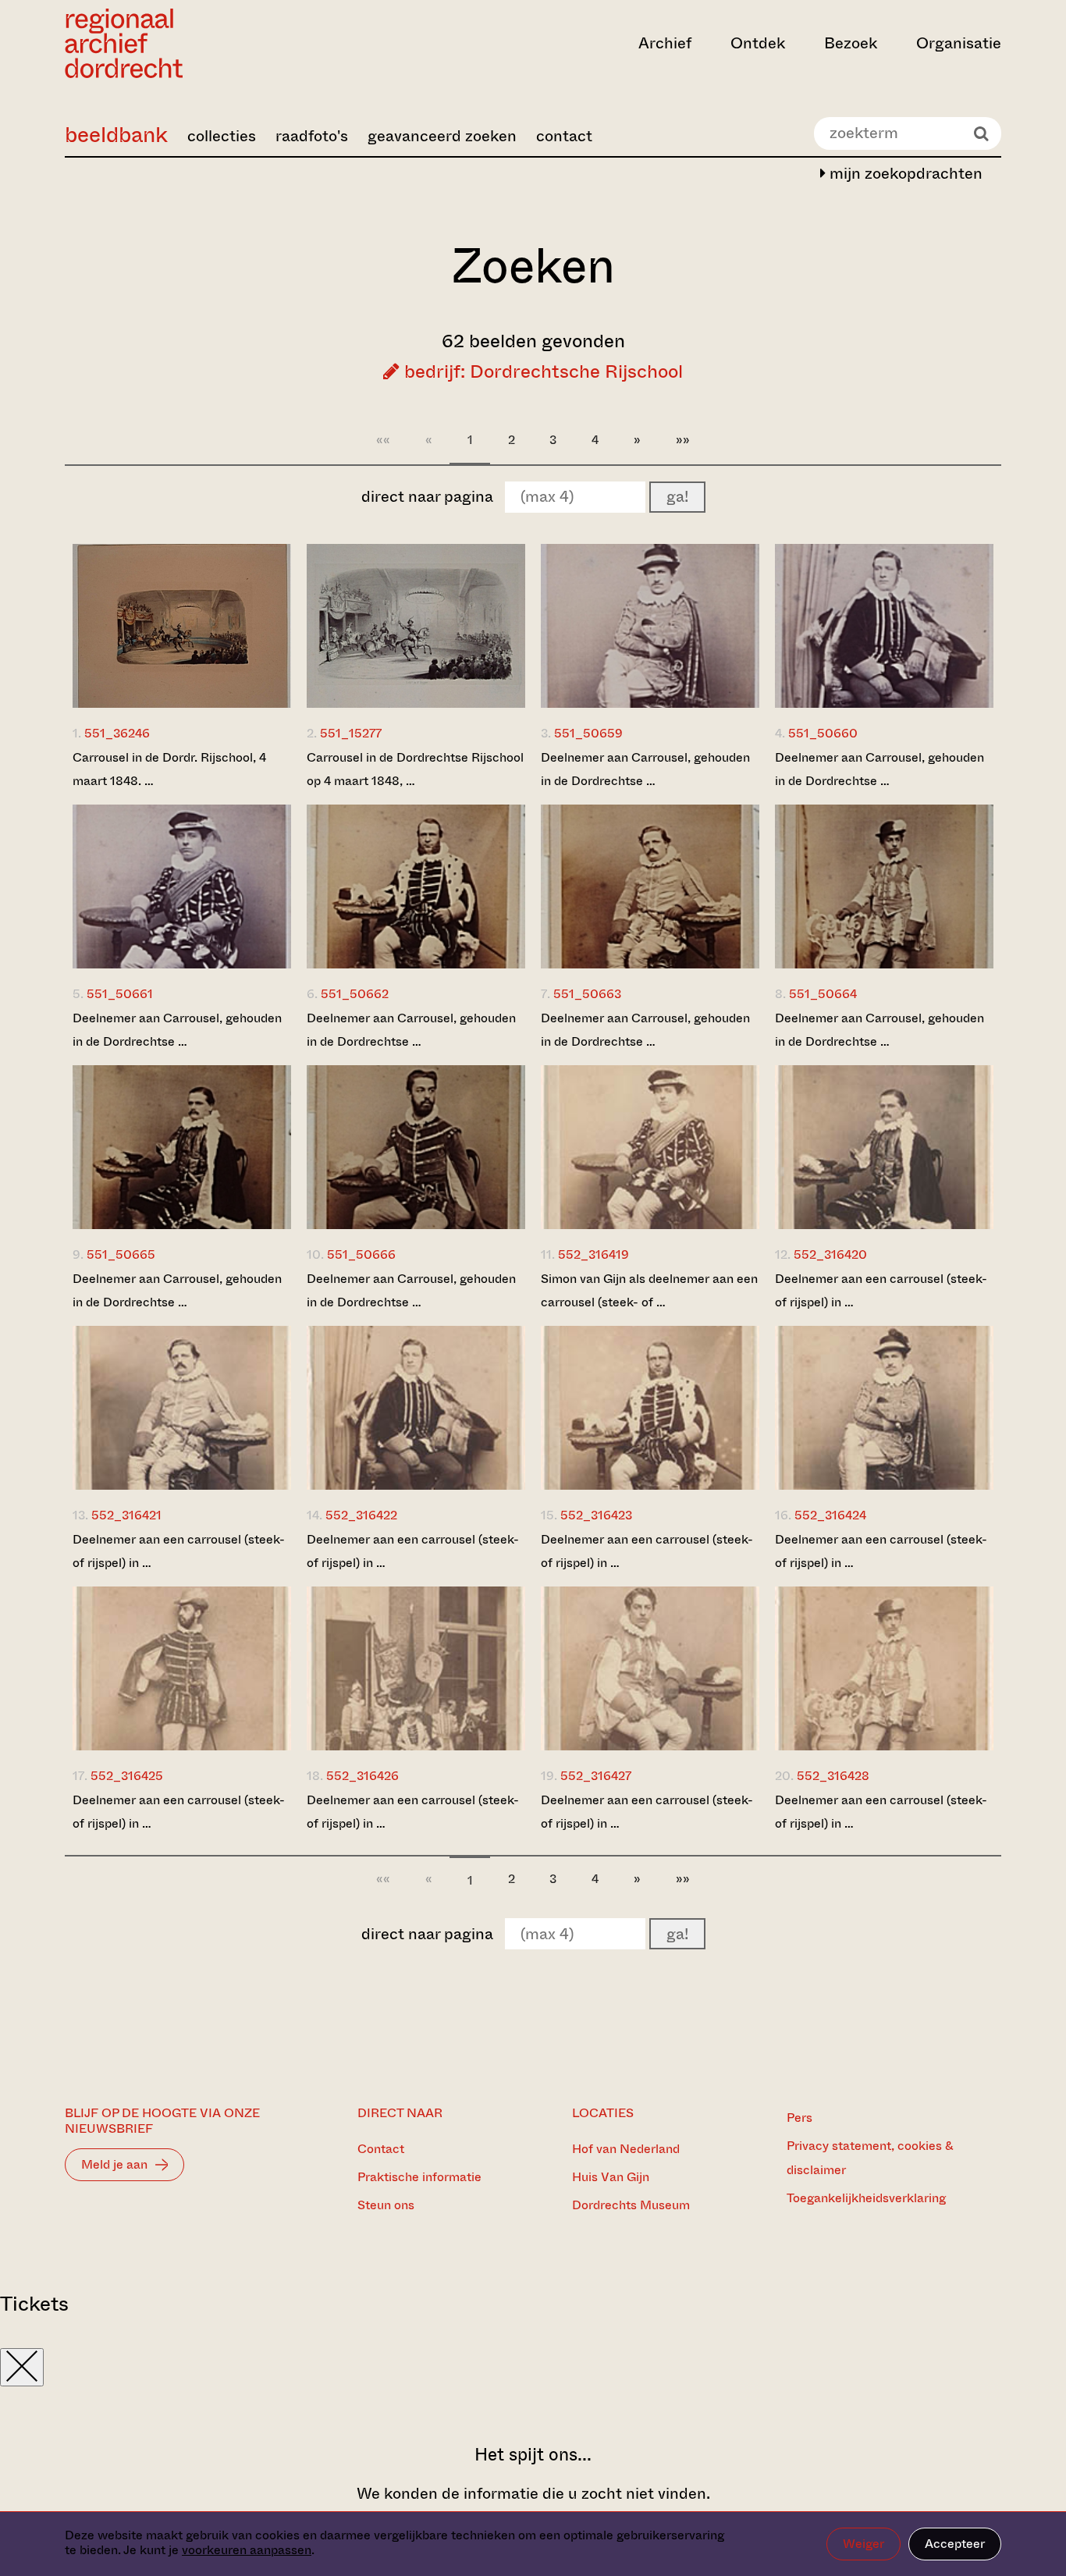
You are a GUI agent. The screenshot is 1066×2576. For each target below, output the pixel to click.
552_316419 (593, 1254)
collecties (222, 136)
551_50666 (361, 1254)
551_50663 (587, 994)
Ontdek (758, 43)
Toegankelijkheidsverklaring (866, 2198)
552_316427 (596, 1776)
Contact (381, 2149)
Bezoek (851, 43)
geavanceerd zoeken (442, 136)
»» (683, 440)
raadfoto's (312, 136)
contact (564, 136)
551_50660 (823, 733)
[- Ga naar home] (205, 43)
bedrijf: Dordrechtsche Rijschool (541, 371)
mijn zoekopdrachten (904, 174)
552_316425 (127, 1776)
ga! (677, 497)
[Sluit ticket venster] (22, 2367)
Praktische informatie (419, 2177)
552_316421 (126, 1515)
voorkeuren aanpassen (247, 2550)
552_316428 (833, 1776)
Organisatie (959, 43)
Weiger (863, 2544)
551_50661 (120, 994)
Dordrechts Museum (631, 2205)
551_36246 (117, 733)
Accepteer (955, 2544)
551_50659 (588, 733)
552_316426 (362, 1776)
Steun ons (386, 2205)
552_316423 (596, 1515)
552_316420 (830, 1254)
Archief (665, 43)
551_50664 (823, 994)
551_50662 (355, 994)
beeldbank (116, 135)
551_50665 (121, 1254)
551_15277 (351, 733)
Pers (799, 2118)
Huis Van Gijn (611, 2177)
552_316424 (830, 1515)
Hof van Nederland (626, 2149)
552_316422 (361, 1515)
